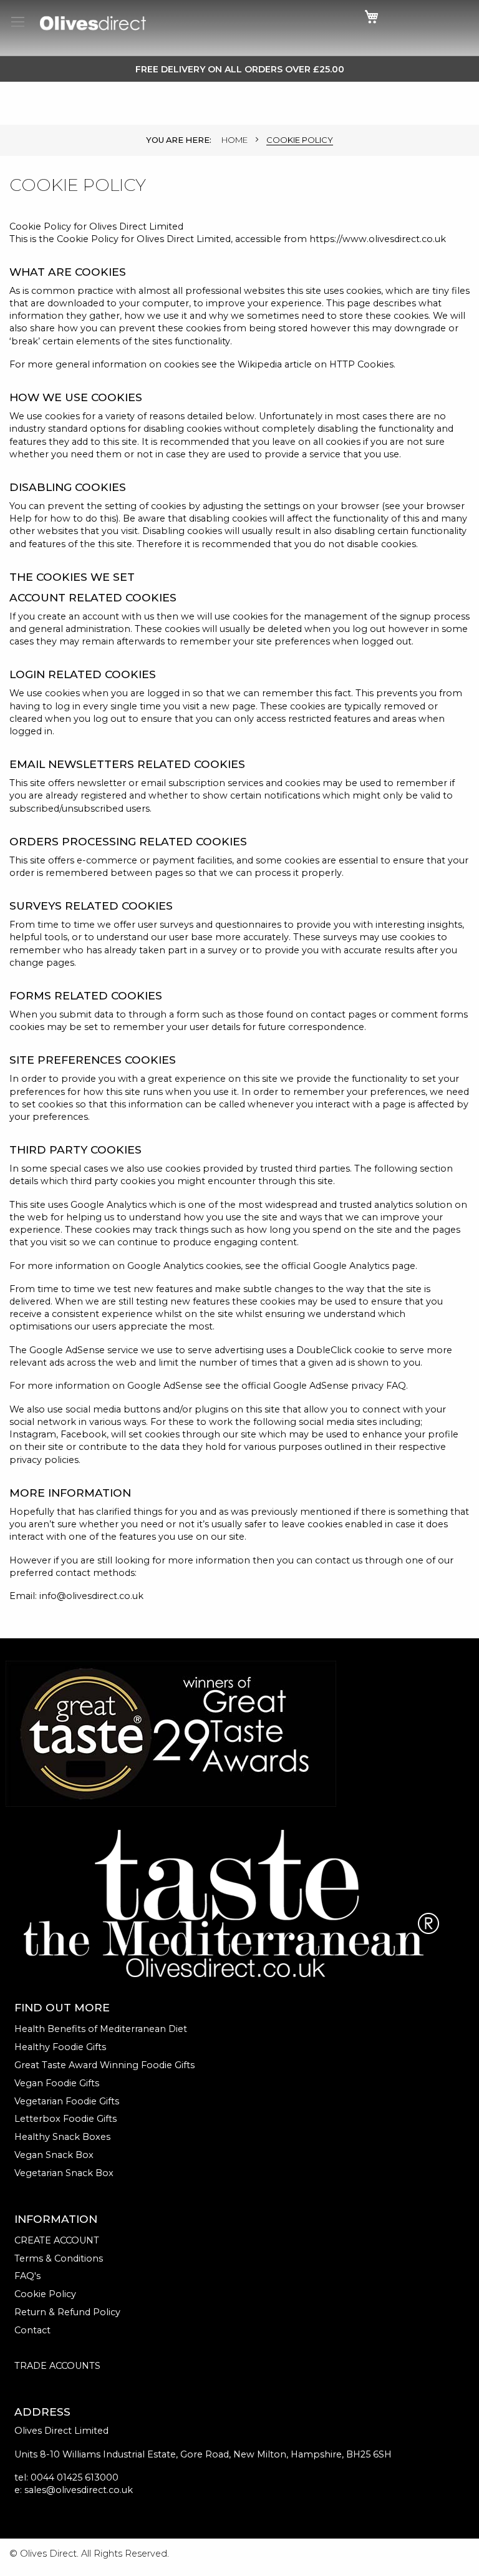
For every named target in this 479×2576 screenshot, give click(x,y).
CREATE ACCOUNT (57, 2240)
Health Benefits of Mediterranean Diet (101, 2029)
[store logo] (93, 23)
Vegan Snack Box (54, 2155)
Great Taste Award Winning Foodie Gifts (104, 2065)
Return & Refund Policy (67, 2312)
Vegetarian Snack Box (64, 2173)
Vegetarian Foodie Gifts (67, 2101)
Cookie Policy (45, 2294)
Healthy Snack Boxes (62, 2137)
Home (235, 140)
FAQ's (27, 2276)
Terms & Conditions (59, 2258)
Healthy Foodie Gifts (60, 2047)
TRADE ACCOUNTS (57, 2366)
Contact (32, 2330)
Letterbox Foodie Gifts (65, 2119)
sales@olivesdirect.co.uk (79, 2490)
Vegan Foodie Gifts (57, 2083)
